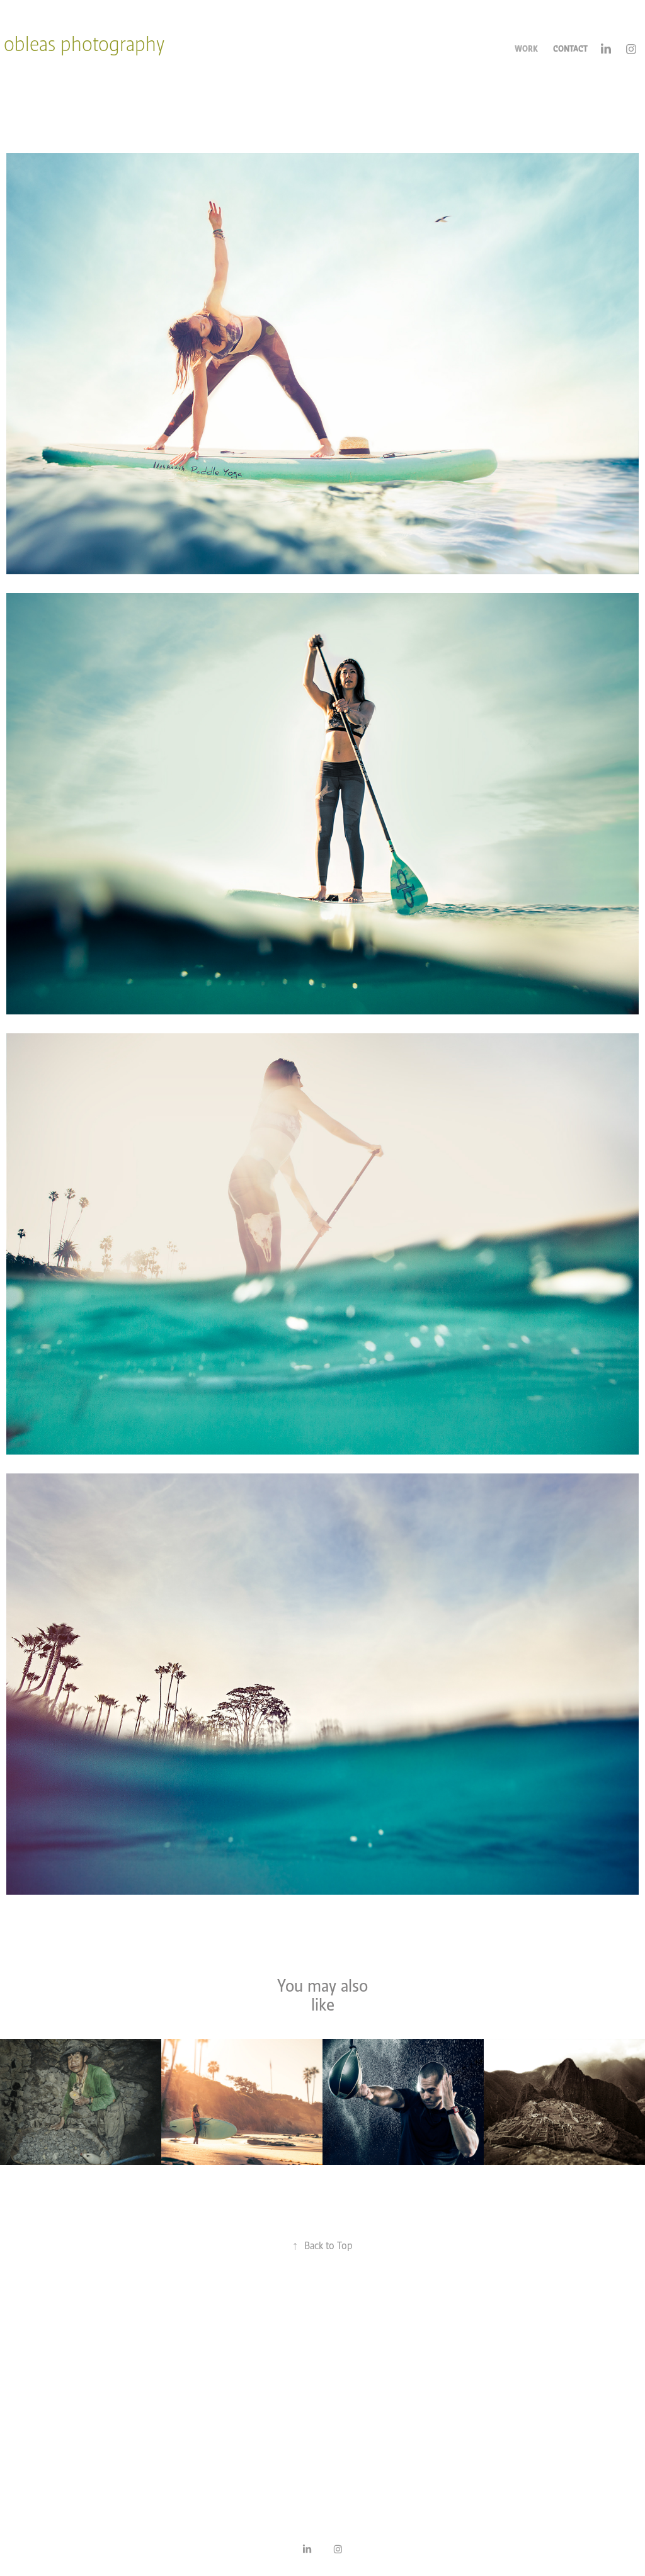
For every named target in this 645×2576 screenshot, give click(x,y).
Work (526, 49)
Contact (570, 49)
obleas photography (84, 44)
